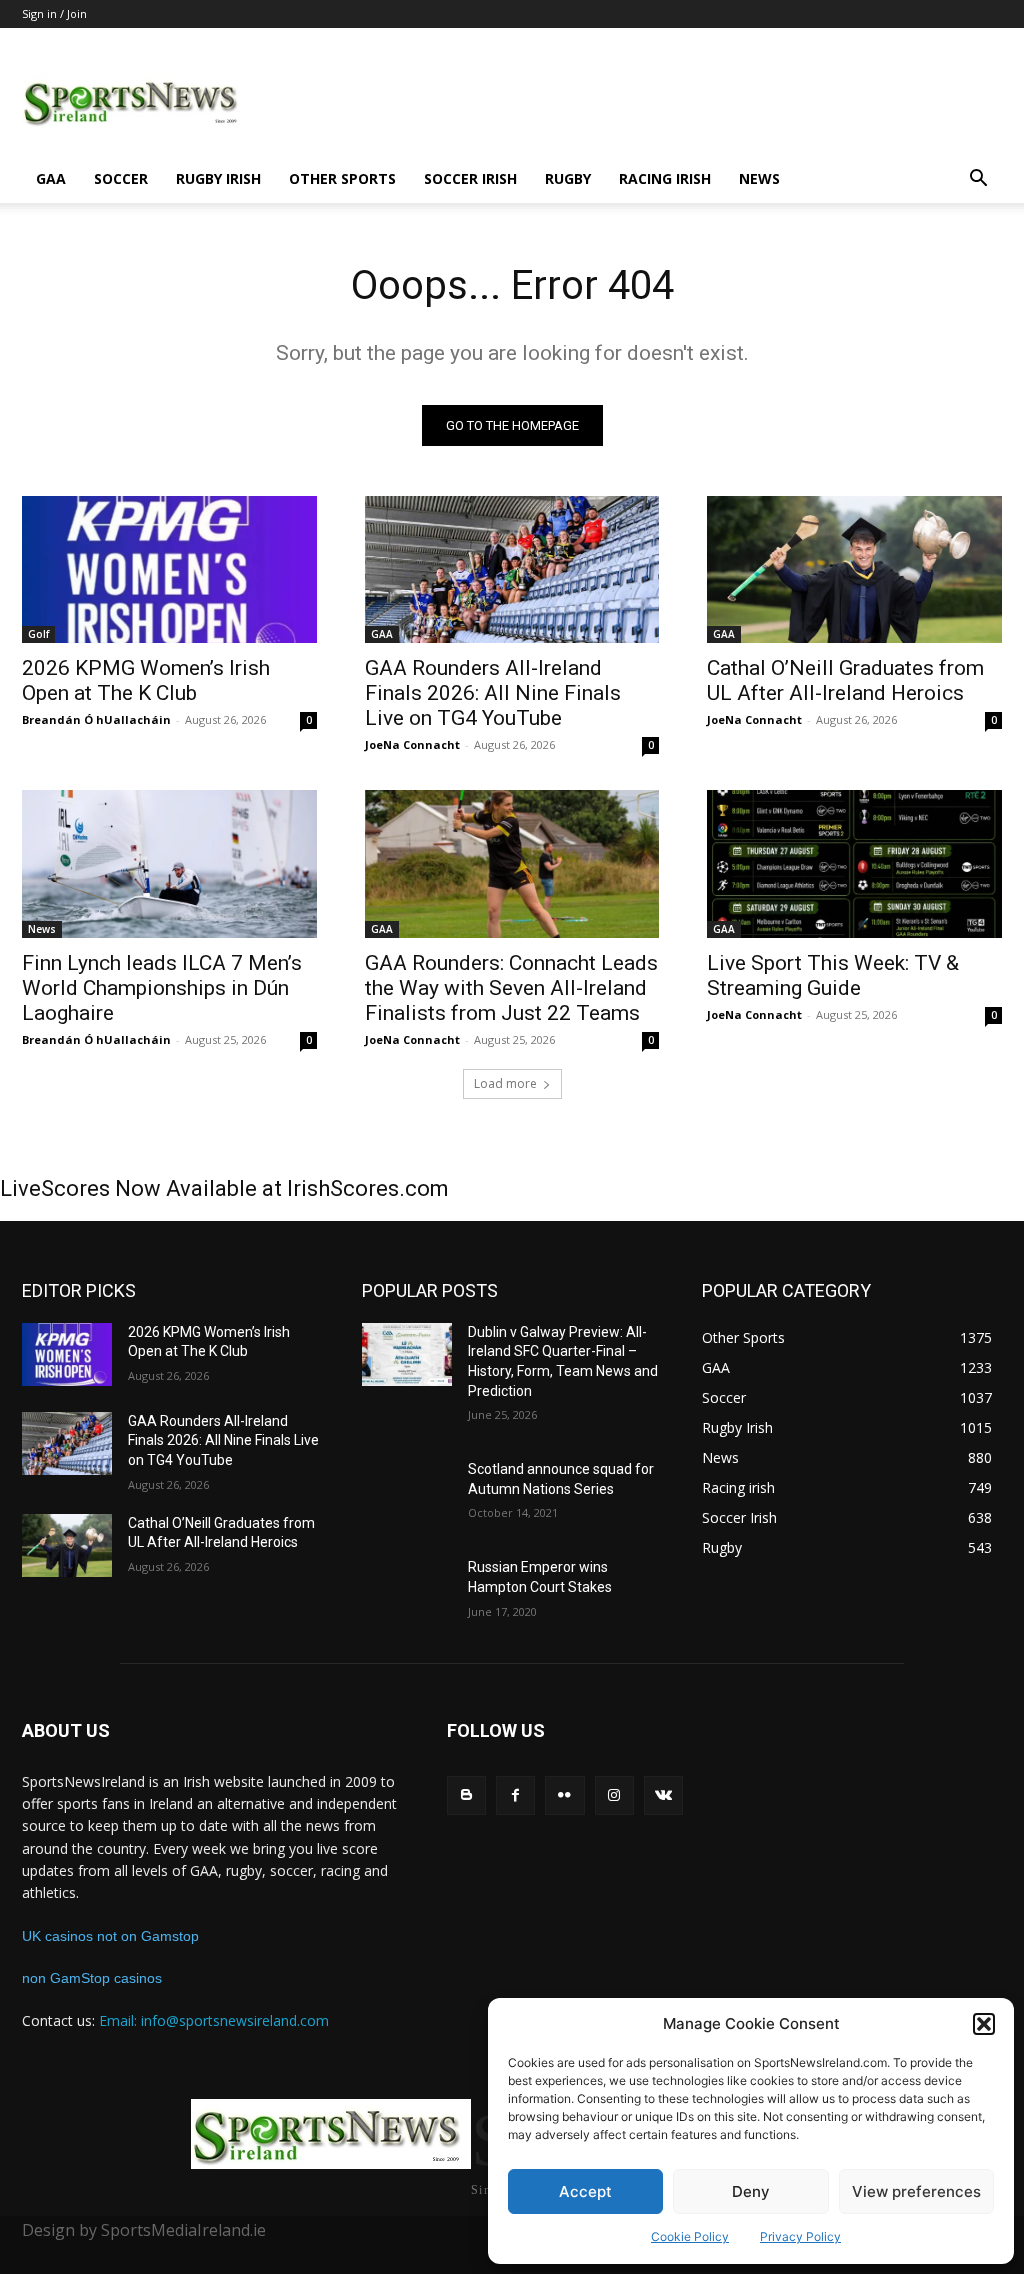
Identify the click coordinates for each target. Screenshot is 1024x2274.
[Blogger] (466, 1795)
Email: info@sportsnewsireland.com (214, 2020)
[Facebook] (515, 1795)
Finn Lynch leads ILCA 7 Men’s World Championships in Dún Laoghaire (162, 988)
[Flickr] (564, 1795)
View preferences (916, 2191)
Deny (751, 2191)
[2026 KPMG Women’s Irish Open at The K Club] (169, 569)
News (759, 178)
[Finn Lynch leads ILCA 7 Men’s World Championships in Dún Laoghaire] (169, 863)
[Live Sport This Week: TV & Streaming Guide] (854, 863)
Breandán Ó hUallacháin (96, 719)
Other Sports (342, 178)
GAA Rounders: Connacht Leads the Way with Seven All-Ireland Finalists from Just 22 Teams (511, 988)
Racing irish (665, 178)
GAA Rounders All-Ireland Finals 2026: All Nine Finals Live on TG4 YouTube (493, 693)
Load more (505, 1083)
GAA (51, 178)
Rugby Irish (218, 178)
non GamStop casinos (92, 1978)
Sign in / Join (54, 13)
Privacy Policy (800, 2236)
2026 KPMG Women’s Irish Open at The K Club (146, 680)
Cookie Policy (690, 2236)
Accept (585, 2191)
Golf (38, 634)
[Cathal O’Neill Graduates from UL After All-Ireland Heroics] (854, 569)
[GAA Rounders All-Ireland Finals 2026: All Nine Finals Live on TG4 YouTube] (512, 569)
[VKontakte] (663, 1795)
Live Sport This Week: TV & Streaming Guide (833, 975)
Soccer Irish (470, 178)
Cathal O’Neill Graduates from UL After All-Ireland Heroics (845, 680)
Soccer (121, 178)
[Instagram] (614, 1795)
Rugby (568, 178)
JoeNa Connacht (412, 744)
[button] (984, 2024)
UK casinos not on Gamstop (110, 1936)
